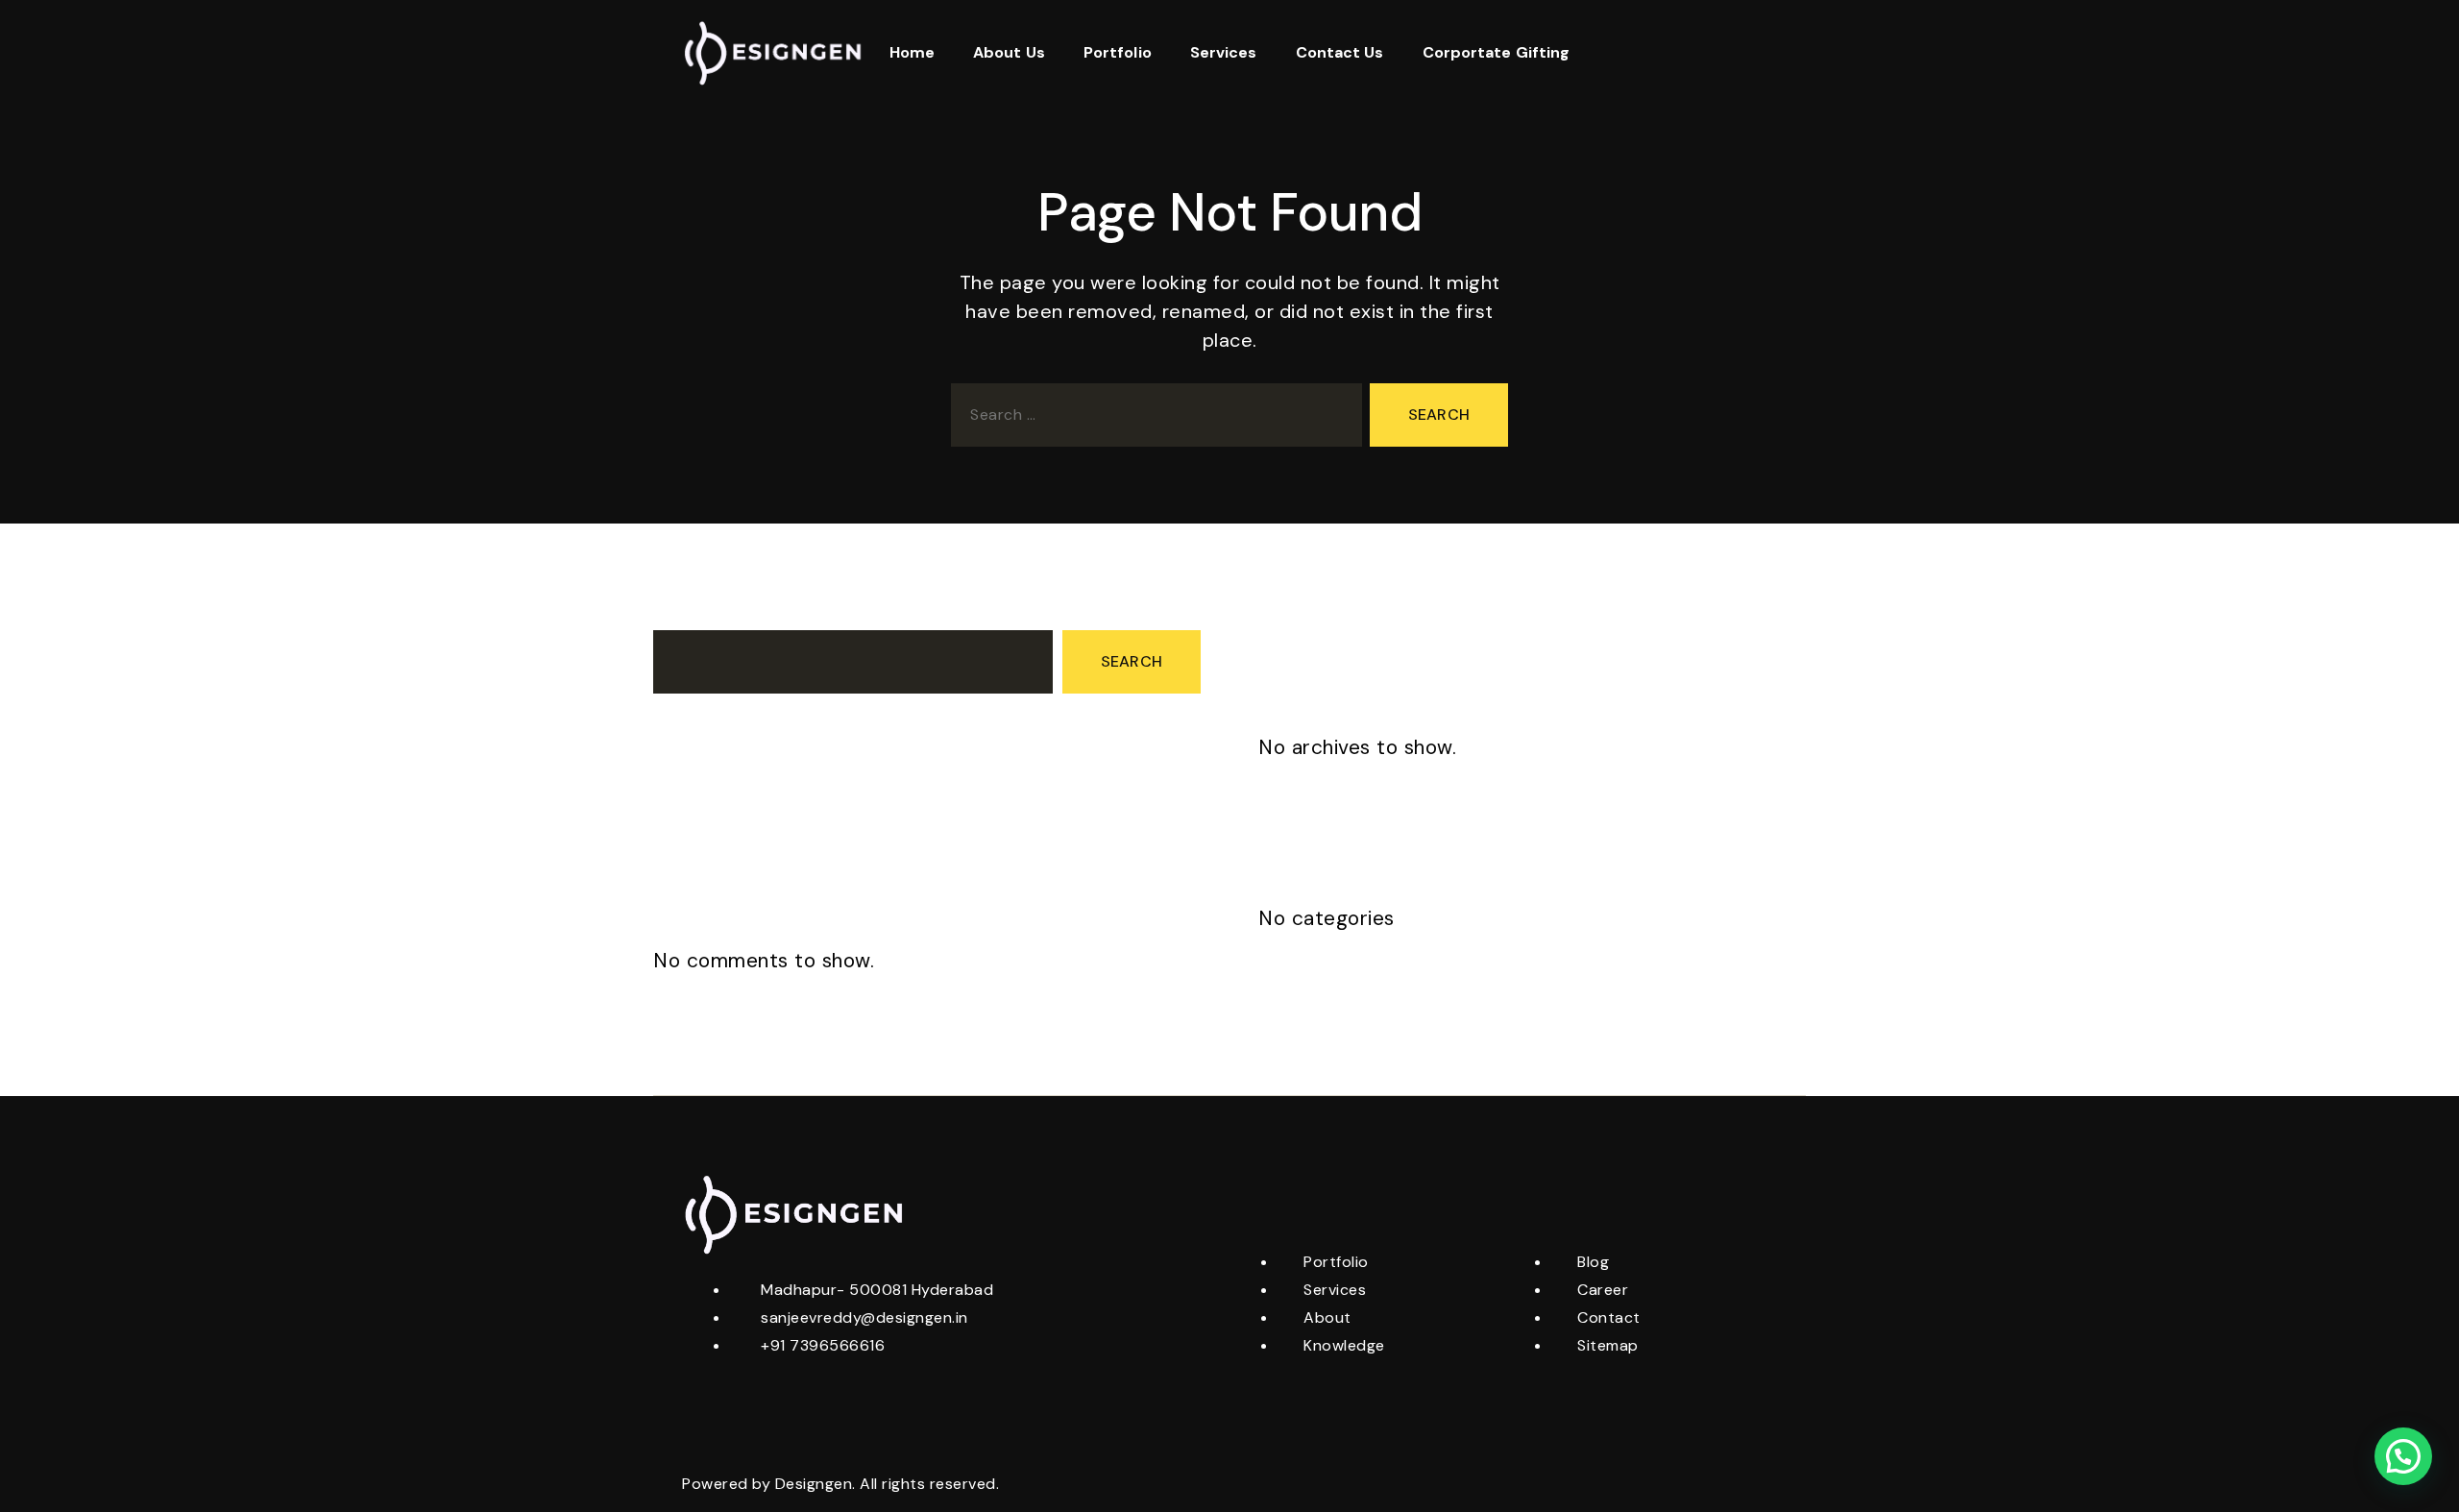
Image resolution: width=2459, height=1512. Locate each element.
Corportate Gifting (1497, 52)
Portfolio (1118, 52)
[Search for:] (1153, 419)
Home (912, 52)
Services (1224, 52)
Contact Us (1340, 52)
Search (679, 612)
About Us (1009, 52)
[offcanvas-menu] (1760, 53)
